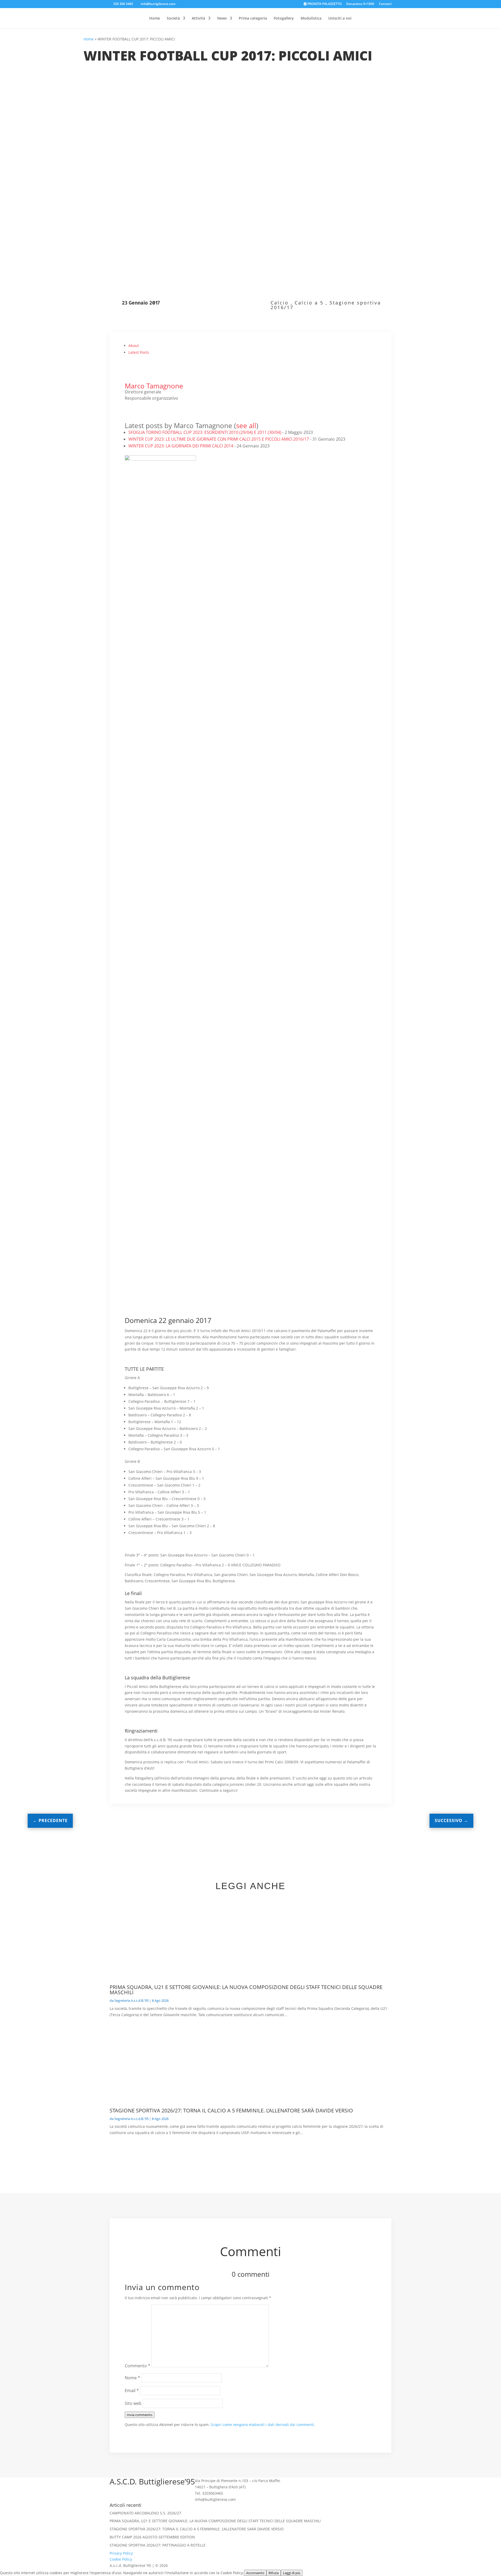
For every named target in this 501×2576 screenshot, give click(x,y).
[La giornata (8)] (250, 624)
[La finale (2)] (341, 909)
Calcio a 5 (309, 303)
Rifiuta (274, 2573)
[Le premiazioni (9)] (250, 1194)
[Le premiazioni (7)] (341, 1122)
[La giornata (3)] (341, 481)
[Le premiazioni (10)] (341, 1194)
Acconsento (255, 2573)
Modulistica (311, 19)
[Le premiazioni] (341, 980)
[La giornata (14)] (250, 766)
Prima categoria (253, 19)
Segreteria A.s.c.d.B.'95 (131, 2000)
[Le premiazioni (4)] (341, 1051)
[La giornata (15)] (341, 766)
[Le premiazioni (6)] (250, 1122)
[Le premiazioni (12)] (250, 1265)
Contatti (385, 4)
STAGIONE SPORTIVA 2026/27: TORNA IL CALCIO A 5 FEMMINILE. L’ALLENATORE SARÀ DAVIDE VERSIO (231, 2110)
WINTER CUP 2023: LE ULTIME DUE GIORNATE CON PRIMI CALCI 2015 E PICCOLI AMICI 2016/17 (219, 439)
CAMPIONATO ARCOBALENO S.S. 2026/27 (145, 2513)
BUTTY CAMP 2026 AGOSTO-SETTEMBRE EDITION (152, 2537)
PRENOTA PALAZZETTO (324, 4)
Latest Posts (139, 352)
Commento (138, 2366)
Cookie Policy (121, 2559)
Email (132, 2391)
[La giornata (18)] (341, 838)
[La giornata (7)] (160, 624)
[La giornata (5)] (250, 553)
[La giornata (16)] (160, 838)
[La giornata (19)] (160, 909)
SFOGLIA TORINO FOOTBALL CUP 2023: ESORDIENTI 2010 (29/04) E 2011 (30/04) (205, 432)
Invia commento (140, 2415)
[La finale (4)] (250, 980)
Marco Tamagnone (154, 386)
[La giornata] (160, 481)
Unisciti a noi (340, 19)
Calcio (280, 303)
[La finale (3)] (160, 980)
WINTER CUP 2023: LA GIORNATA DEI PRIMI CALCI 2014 (181, 446)
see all (246, 426)
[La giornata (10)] (160, 695)
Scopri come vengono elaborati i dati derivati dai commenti (262, 2425)
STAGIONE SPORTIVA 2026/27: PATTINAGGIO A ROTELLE (158, 2545)
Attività (198, 19)
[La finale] (250, 909)
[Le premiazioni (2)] (160, 1051)
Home (155, 19)
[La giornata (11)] (250, 695)
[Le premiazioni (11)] (160, 1265)
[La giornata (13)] (160, 766)
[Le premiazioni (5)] (160, 1122)
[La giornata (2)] (250, 481)
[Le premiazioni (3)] (250, 1051)
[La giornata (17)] (250, 838)
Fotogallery (284, 19)
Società (173, 19)
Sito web (133, 2403)
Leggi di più (292, 2573)
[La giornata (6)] (341, 553)
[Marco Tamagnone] (135, 380)
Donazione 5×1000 (360, 4)
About (134, 346)
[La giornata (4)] (160, 553)
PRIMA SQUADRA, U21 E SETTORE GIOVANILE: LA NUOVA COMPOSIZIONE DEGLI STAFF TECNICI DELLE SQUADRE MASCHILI (246, 1990)
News (222, 19)
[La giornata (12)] (341, 695)
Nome (132, 2378)
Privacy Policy (121, 2553)
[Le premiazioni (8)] (160, 1194)
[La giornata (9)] (341, 624)
